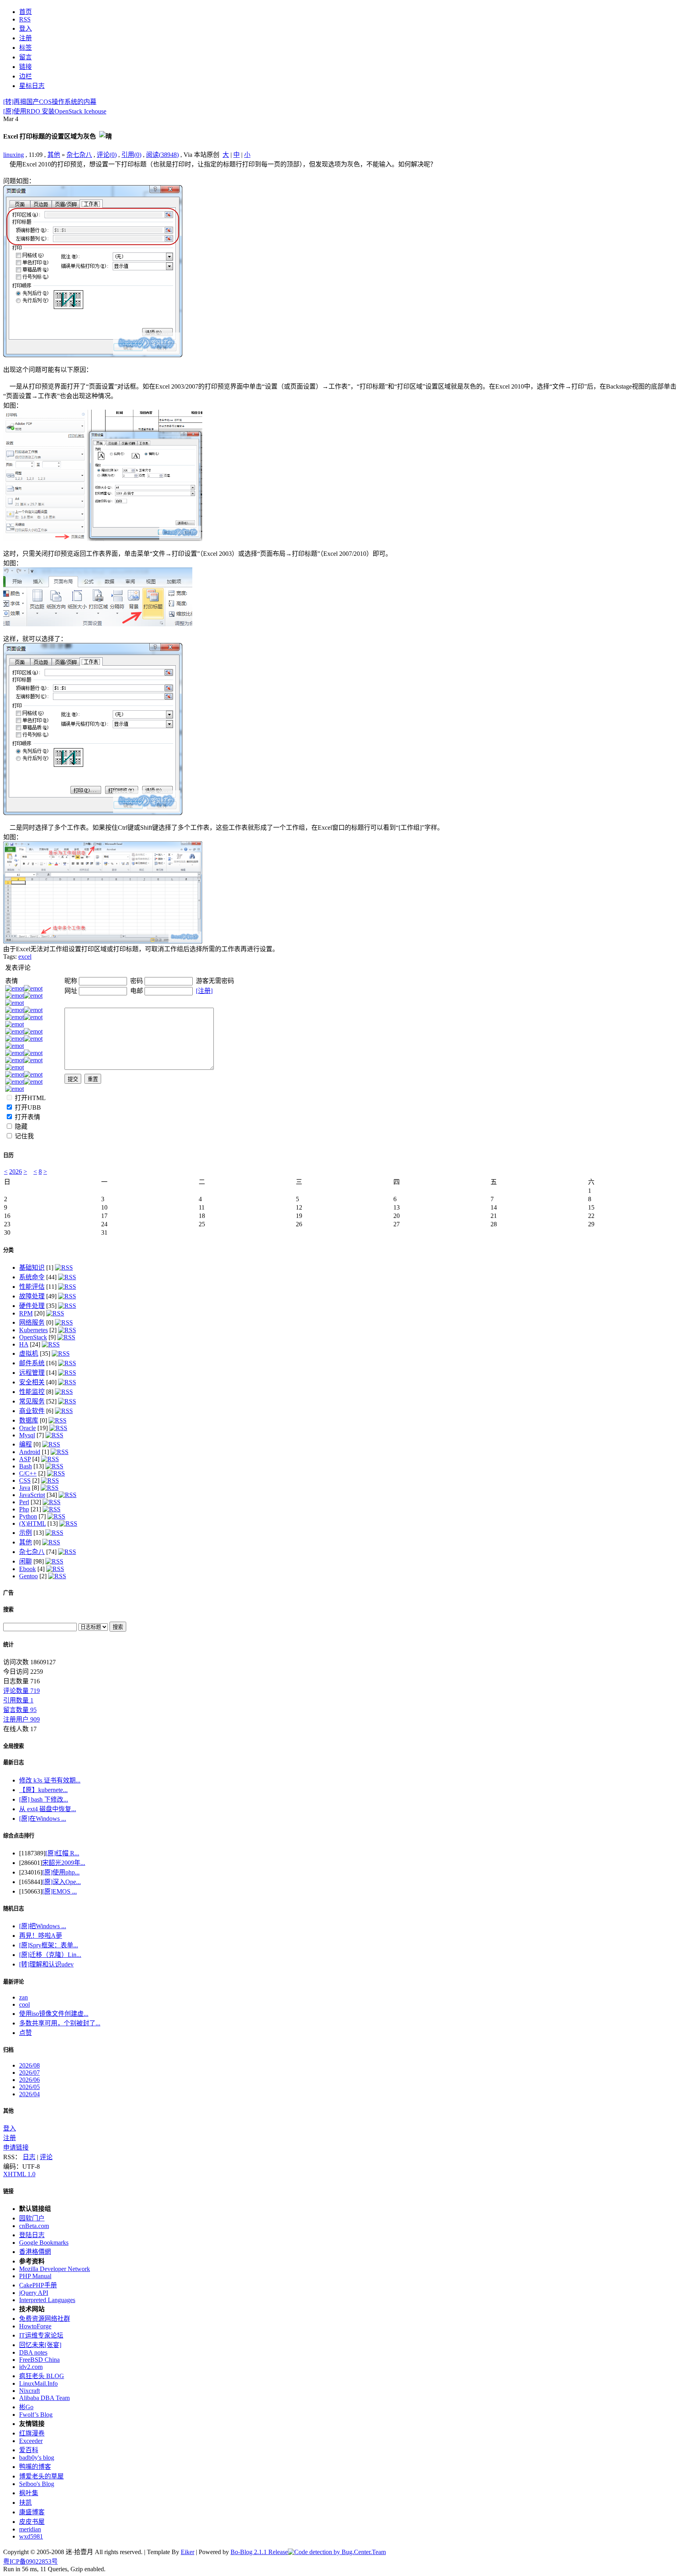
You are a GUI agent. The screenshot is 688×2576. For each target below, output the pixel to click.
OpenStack (33, 1337)
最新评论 (14, 1982)
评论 (46, 2157)
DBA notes (33, 2352)
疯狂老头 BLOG (42, 2376)
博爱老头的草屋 (41, 2476)
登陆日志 (32, 2235)
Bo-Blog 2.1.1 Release (259, 2552)
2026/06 (29, 2080)
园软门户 (32, 2218)
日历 (8, 1155)
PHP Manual (35, 2276)
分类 (8, 1250)
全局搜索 (14, 1746)
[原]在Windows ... (43, 1819)
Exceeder (31, 2441)
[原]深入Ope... (62, 1882)
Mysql (27, 1435)
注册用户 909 (21, 1719)
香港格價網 (35, 2252)
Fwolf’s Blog (36, 2415)
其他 (54, 155)
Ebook (27, 1569)
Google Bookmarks (44, 2243)
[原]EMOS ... (60, 1891)
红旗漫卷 (32, 2433)
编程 (25, 1444)
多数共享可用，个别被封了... (60, 2023)
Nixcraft (29, 2391)
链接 (8, 2191)
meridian (30, 2529)
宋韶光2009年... (64, 1863)
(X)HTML (32, 1524)
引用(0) (131, 155)
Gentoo (28, 1576)
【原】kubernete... (43, 1790)
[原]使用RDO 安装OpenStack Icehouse (55, 111)
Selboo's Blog (37, 2484)
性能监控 (32, 1392)
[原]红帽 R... (62, 1853)
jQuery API (34, 2293)
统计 (8, 1645)
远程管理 (32, 1373)
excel (25, 957)
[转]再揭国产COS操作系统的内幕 (50, 102)
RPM (26, 1313)
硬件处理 (32, 1306)
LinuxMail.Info (38, 2383)
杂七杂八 (79, 155)
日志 (29, 2157)
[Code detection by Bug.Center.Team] (337, 2552)
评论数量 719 (21, 1691)
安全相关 (32, 1382)
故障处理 (32, 1296)
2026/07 (29, 2073)
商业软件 (32, 1411)
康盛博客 (32, 2512)
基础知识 (32, 1267)
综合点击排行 (19, 1836)
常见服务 (32, 1401)
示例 (25, 1533)
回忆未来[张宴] (40, 2345)
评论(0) (107, 155)
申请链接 (16, 2147)
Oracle (27, 1428)
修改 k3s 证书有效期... (50, 1780)
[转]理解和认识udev (46, 1964)
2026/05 (29, 2087)
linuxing (14, 155)
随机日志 (14, 1909)
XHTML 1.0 (19, 2174)
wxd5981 (31, 2536)
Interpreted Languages (47, 2300)
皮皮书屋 (32, 2522)
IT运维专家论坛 (41, 2335)
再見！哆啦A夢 (41, 1936)
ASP (25, 1459)
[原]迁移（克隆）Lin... (50, 1955)
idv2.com (31, 2367)
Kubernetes (33, 1330)
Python (28, 1516)
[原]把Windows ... (43, 1926)
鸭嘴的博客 (35, 2467)
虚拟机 (29, 1353)
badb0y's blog (37, 2458)
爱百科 (29, 2450)
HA (24, 1344)
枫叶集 (29, 2493)
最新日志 (14, 1762)
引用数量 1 (18, 1700)
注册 (10, 2138)
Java (25, 1488)
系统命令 (32, 1277)
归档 (8, 2050)
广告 (8, 1593)
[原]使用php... (61, 1872)
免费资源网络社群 (45, 2319)
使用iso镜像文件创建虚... (54, 2014)
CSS (25, 1481)
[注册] (204, 991)
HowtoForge (35, 2326)
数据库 (29, 1420)
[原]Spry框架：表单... (49, 1945)
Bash (25, 1466)
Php (24, 1509)
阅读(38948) (162, 155)
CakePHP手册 (38, 2285)
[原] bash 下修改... (44, 1799)
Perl (24, 1502)
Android (30, 1452)
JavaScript (32, 1495)
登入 (10, 2128)
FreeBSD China (39, 2360)
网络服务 (32, 1322)
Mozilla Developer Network (55, 2269)
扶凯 (25, 2503)
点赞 (25, 2033)
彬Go (26, 2407)
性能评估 (32, 1287)
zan (23, 1997)
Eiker (188, 2552)
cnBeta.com (34, 2226)
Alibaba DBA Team (44, 2398)
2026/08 (29, 2065)
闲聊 (25, 1561)
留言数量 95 (20, 1710)
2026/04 (29, 2094)
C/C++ (28, 1473)
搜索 (8, 1610)
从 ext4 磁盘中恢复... (48, 1809)
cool (24, 2004)
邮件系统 (32, 1363)
